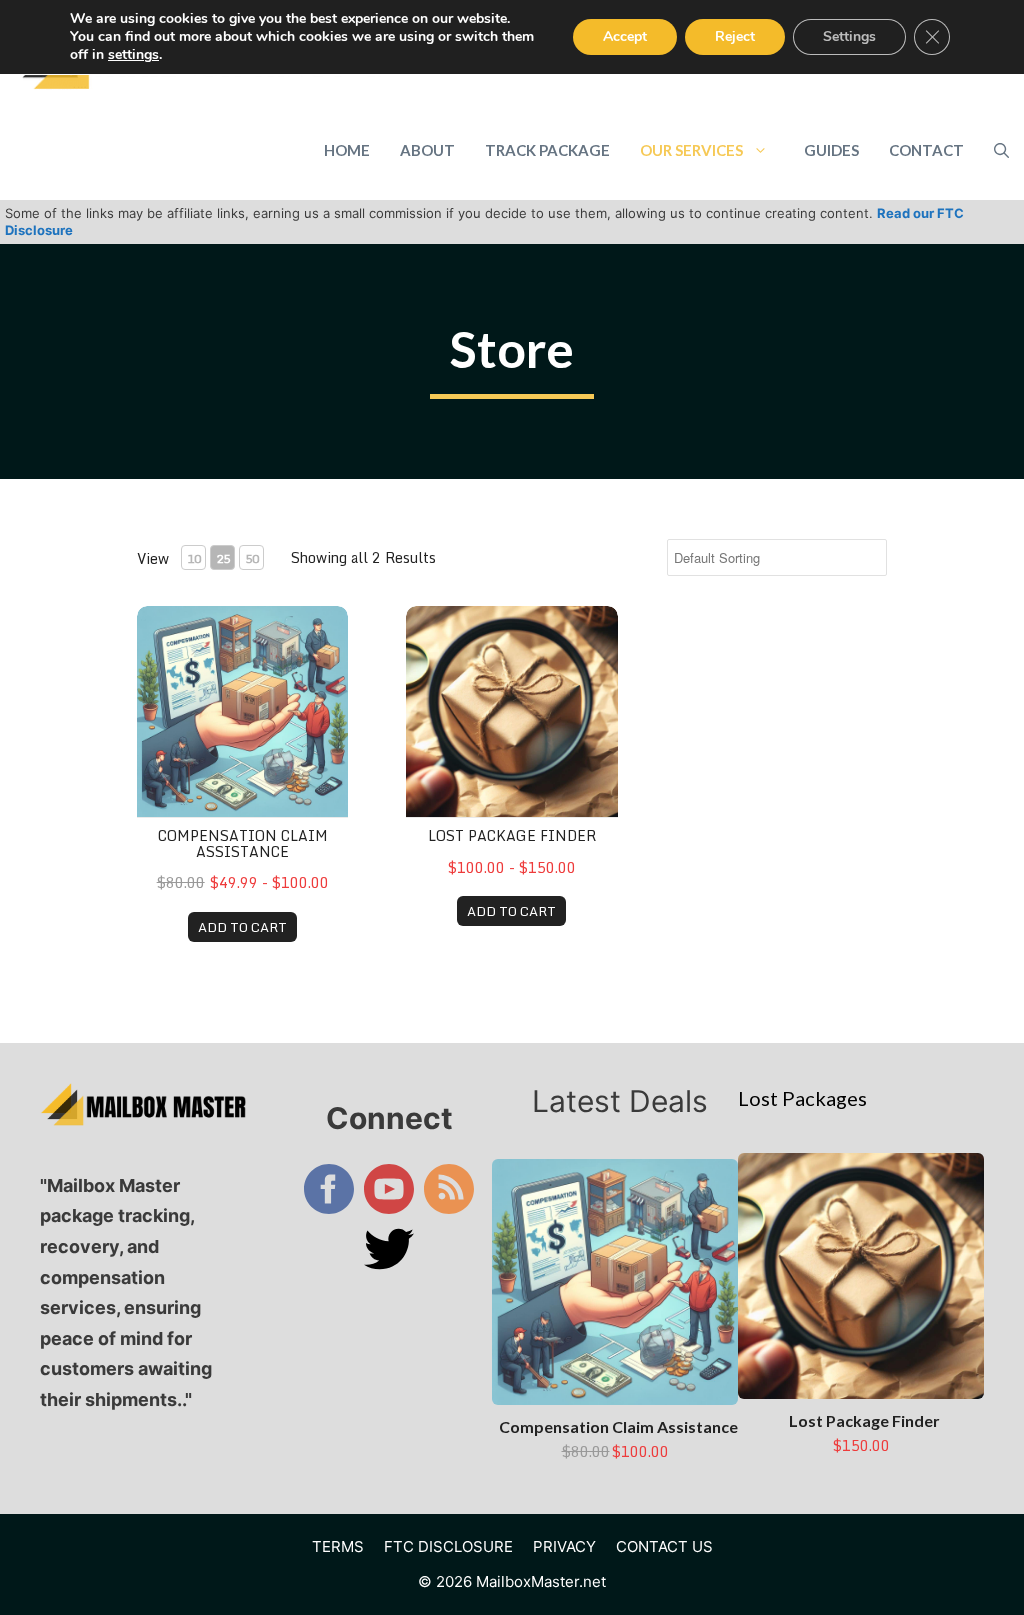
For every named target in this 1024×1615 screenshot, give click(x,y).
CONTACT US (664, 1546)
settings (133, 55)
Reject (735, 36)
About (427, 150)
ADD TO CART (242, 927)
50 (252, 558)
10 (194, 558)
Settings (849, 36)
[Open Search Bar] (1001, 150)
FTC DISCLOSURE (448, 1546)
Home (347, 150)
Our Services (691, 150)
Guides (831, 150)
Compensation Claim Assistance (243, 843)
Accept (625, 36)
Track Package (547, 150)
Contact (926, 150)
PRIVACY (564, 1546)
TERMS (338, 1546)
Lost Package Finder (512, 835)
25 (223, 558)
